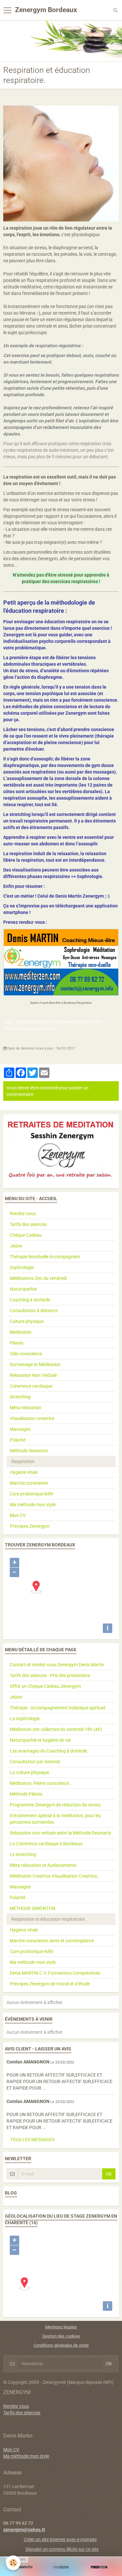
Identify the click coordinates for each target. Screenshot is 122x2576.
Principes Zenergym (30, 1526)
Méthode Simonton (29, 1451)
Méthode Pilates (26, 1794)
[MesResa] (99, 2567)
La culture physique (29, 1772)
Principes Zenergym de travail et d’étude (50, 1984)
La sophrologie (25, 1719)
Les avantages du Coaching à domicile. (49, 1751)
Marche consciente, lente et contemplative (52, 1941)
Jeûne (16, 1246)
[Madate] (61, 2567)
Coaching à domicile (30, 1300)
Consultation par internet (35, 1762)
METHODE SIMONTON (33, 1908)
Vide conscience (26, 1354)
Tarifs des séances (28, 1224)
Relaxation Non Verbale (33, 1375)
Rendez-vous (23, 1214)
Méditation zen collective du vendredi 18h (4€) (56, 1729)
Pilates (17, 1343)
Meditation (21, 1332)
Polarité (18, 1440)
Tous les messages (32, 2140)
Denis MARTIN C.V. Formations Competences (55, 1973)
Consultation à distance (34, 1311)
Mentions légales (61, 2327)
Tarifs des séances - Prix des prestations (50, 1675)
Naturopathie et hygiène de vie (40, 1740)
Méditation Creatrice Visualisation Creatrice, (54, 1876)
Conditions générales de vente (61, 2345)
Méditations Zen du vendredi (38, 1278)
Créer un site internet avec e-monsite (60, 2539)
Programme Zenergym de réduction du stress (55, 1805)
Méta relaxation (26, 1408)
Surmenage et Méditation (35, 1364)
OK (109, 2174)
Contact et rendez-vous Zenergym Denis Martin (57, 1665)
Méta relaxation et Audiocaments (43, 1865)
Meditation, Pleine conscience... (41, 1783)
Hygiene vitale (24, 1472)
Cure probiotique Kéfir (32, 1494)
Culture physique (27, 1321)
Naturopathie (23, 1289)
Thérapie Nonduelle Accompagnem (45, 1257)
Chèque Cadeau (26, 1235)
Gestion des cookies (61, 2336)
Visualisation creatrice (32, 1418)
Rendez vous (16, 2406)
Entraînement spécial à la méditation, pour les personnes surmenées (55, 1819)
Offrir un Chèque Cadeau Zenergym (45, 1686)
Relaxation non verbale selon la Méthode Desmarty (61, 1833)
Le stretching (23, 1854)
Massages (20, 1429)
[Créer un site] (23, 2567)
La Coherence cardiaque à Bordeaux (46, 1844)
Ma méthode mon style (33, 1505)
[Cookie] (13, 2563)
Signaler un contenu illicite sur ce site (62, 2549)
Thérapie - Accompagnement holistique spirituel (57, 1708)
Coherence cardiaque (31, 1386)
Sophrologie (22, 1267)
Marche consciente (29, 1483)
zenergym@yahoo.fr (24, 2530)
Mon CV (18, 1515)
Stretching (20, 1397)
